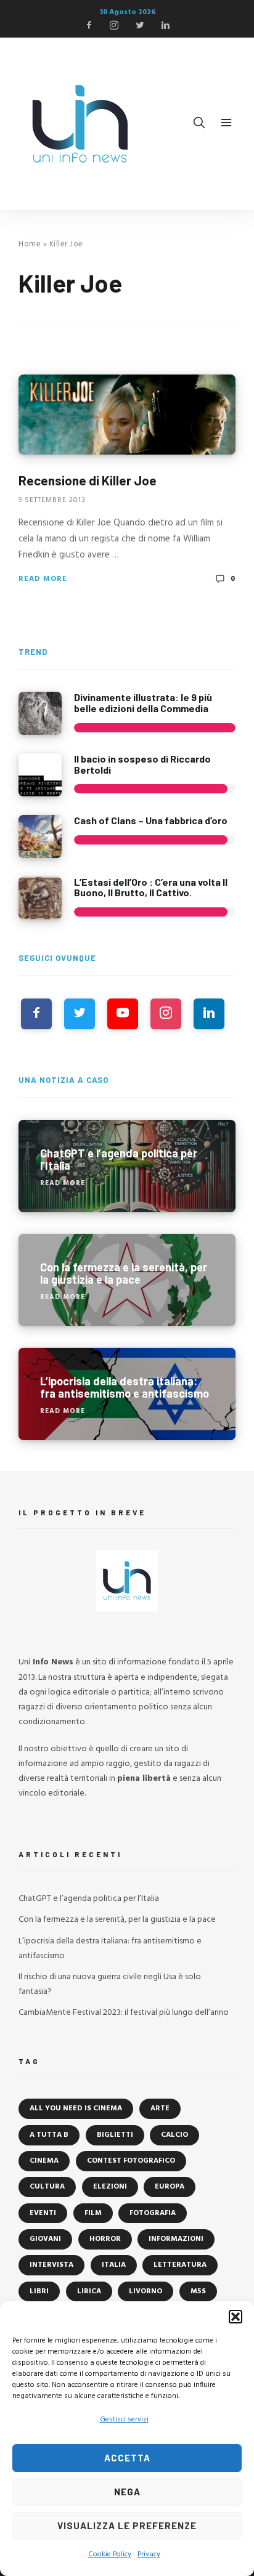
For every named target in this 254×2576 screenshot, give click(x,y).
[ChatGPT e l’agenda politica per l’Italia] (127, 1166)
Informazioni (176, 2239)
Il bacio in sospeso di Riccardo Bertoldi (142, 764)
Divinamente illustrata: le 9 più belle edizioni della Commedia (143, 703)
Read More (43, 579)
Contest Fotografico (131, 2161)
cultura (47, 2187)
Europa (170, 2187)
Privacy (149, 2554)
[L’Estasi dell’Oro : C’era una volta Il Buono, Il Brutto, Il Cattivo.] (40, 898)
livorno (145, 2291)
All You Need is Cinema (76, 2108)
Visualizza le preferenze (127, 2525)
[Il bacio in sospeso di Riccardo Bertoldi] (40, 775)
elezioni (110, 2187)
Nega (127, 2492)
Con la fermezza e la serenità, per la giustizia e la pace (117, 1920)
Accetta (127, 2458)
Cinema (44, 2161)
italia (114, 2265)
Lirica (89, 2291)
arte (160, 2108)
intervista (51, 2265)
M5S (198, 2291)
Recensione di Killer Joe (88, 480)
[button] (236, 2317)
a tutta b (49, 2135)
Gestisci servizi (124, 2420)
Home (30, 244)
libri (39, 2291)
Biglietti (115, 2135)
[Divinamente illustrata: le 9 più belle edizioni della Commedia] (40, 713)
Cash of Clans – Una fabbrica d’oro (151, 820)
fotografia (153, 2213)
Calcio (174, 2135)
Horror (105, 2239)
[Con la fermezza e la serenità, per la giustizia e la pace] (127, 1280)
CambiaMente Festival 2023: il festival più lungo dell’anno (124, 2013)
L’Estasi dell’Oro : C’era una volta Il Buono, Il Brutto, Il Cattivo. (151, 887)
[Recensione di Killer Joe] (127, 415)
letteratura (180, 2265)
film (93, 2213)
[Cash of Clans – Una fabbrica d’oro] (40, 836)
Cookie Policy (110, 2554)
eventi (43, 2213)
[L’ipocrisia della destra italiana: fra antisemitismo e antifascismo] (127, 1394)
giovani (45, 2239)
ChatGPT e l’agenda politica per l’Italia (89, 1899)
